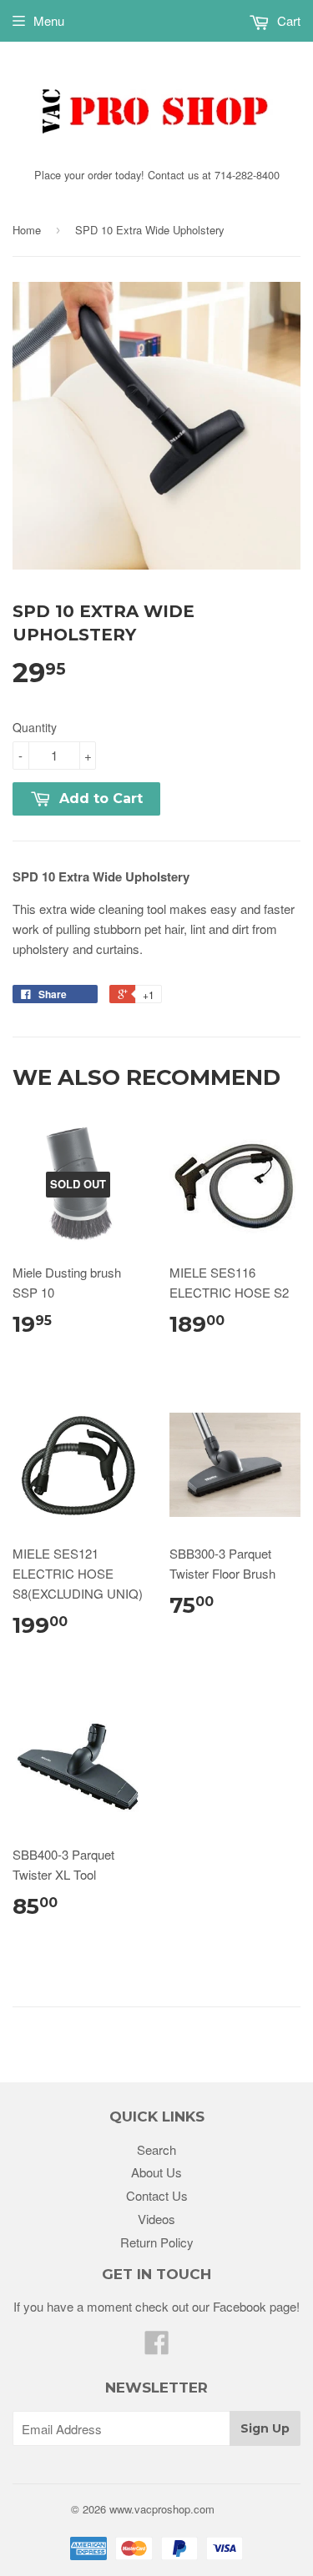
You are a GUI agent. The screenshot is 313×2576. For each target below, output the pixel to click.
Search (156, 2149)
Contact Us (157, 2195)
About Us (156, 2172)
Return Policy (157, 2242)
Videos (156, 2219)
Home (27, 230)
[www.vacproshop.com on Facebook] (157, 2347)
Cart (287, 20)
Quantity (35, 727)
